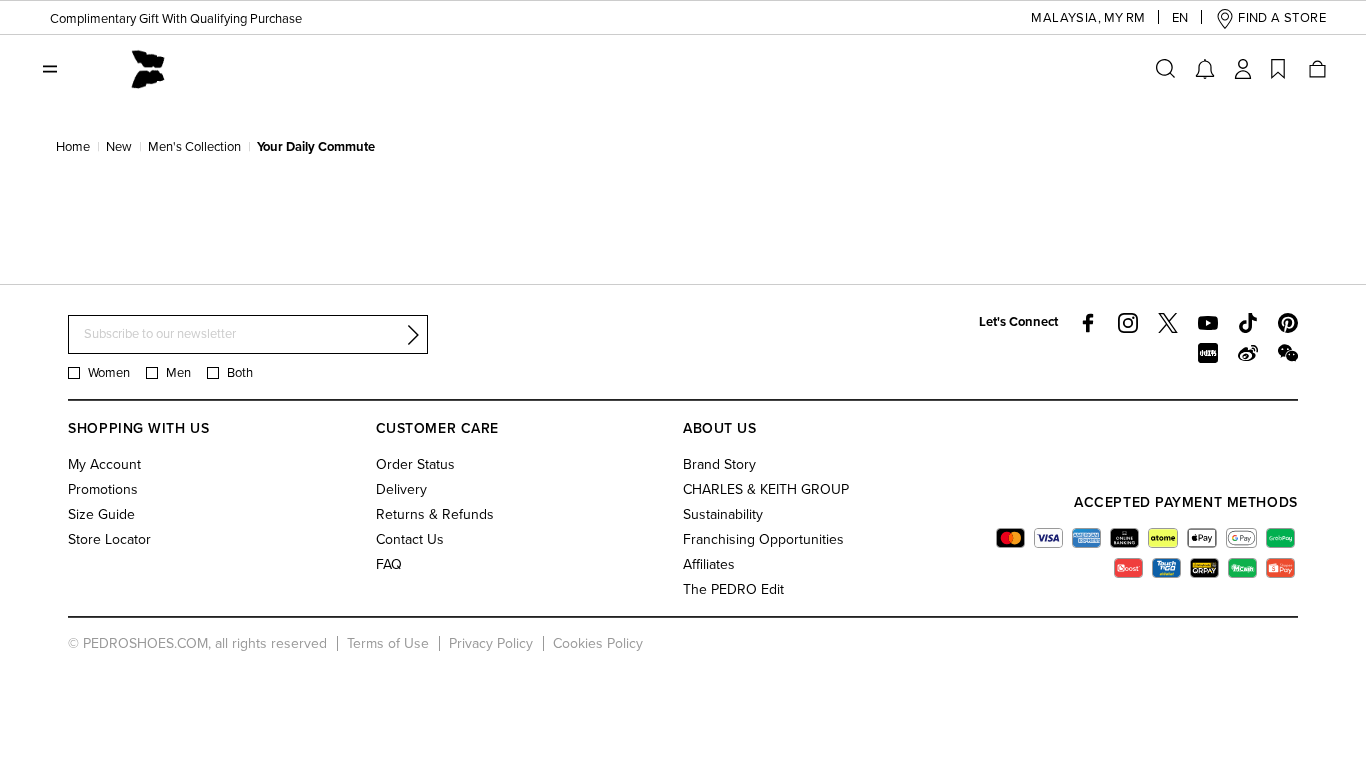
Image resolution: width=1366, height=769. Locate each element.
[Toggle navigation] (50, 69)
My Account (104, 464)
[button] (1065, 18)
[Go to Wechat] (1288, 353)
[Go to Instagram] (1128, 323)
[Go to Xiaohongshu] (1208, 353)
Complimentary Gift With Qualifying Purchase (176, 19)
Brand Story (719, 464)
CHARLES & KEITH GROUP (766, 489)
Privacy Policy (491, 643)
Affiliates (709, 564)
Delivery (401, 489)
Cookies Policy (598, 643)
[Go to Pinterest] (1288, 323)
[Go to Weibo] (1248, 353)
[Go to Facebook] (1088, 323)
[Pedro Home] (148, 68)
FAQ (389, 564)
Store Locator (109, 539)
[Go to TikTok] (1248, 323)
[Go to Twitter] (1168, 323)
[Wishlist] (1278, 69)
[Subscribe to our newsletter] (413, 335)
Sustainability (723, 514)
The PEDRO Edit (733, 589)
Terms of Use (388, 643)
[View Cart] (1316, 69)
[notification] (1205, 69)
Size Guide (101, 514)
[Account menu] (1243, 69)
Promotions (103, 489)
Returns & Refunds (435, 514)
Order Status (415, 464)
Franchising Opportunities (763, 539)
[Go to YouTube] (1208, 323)
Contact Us (410, 539)
